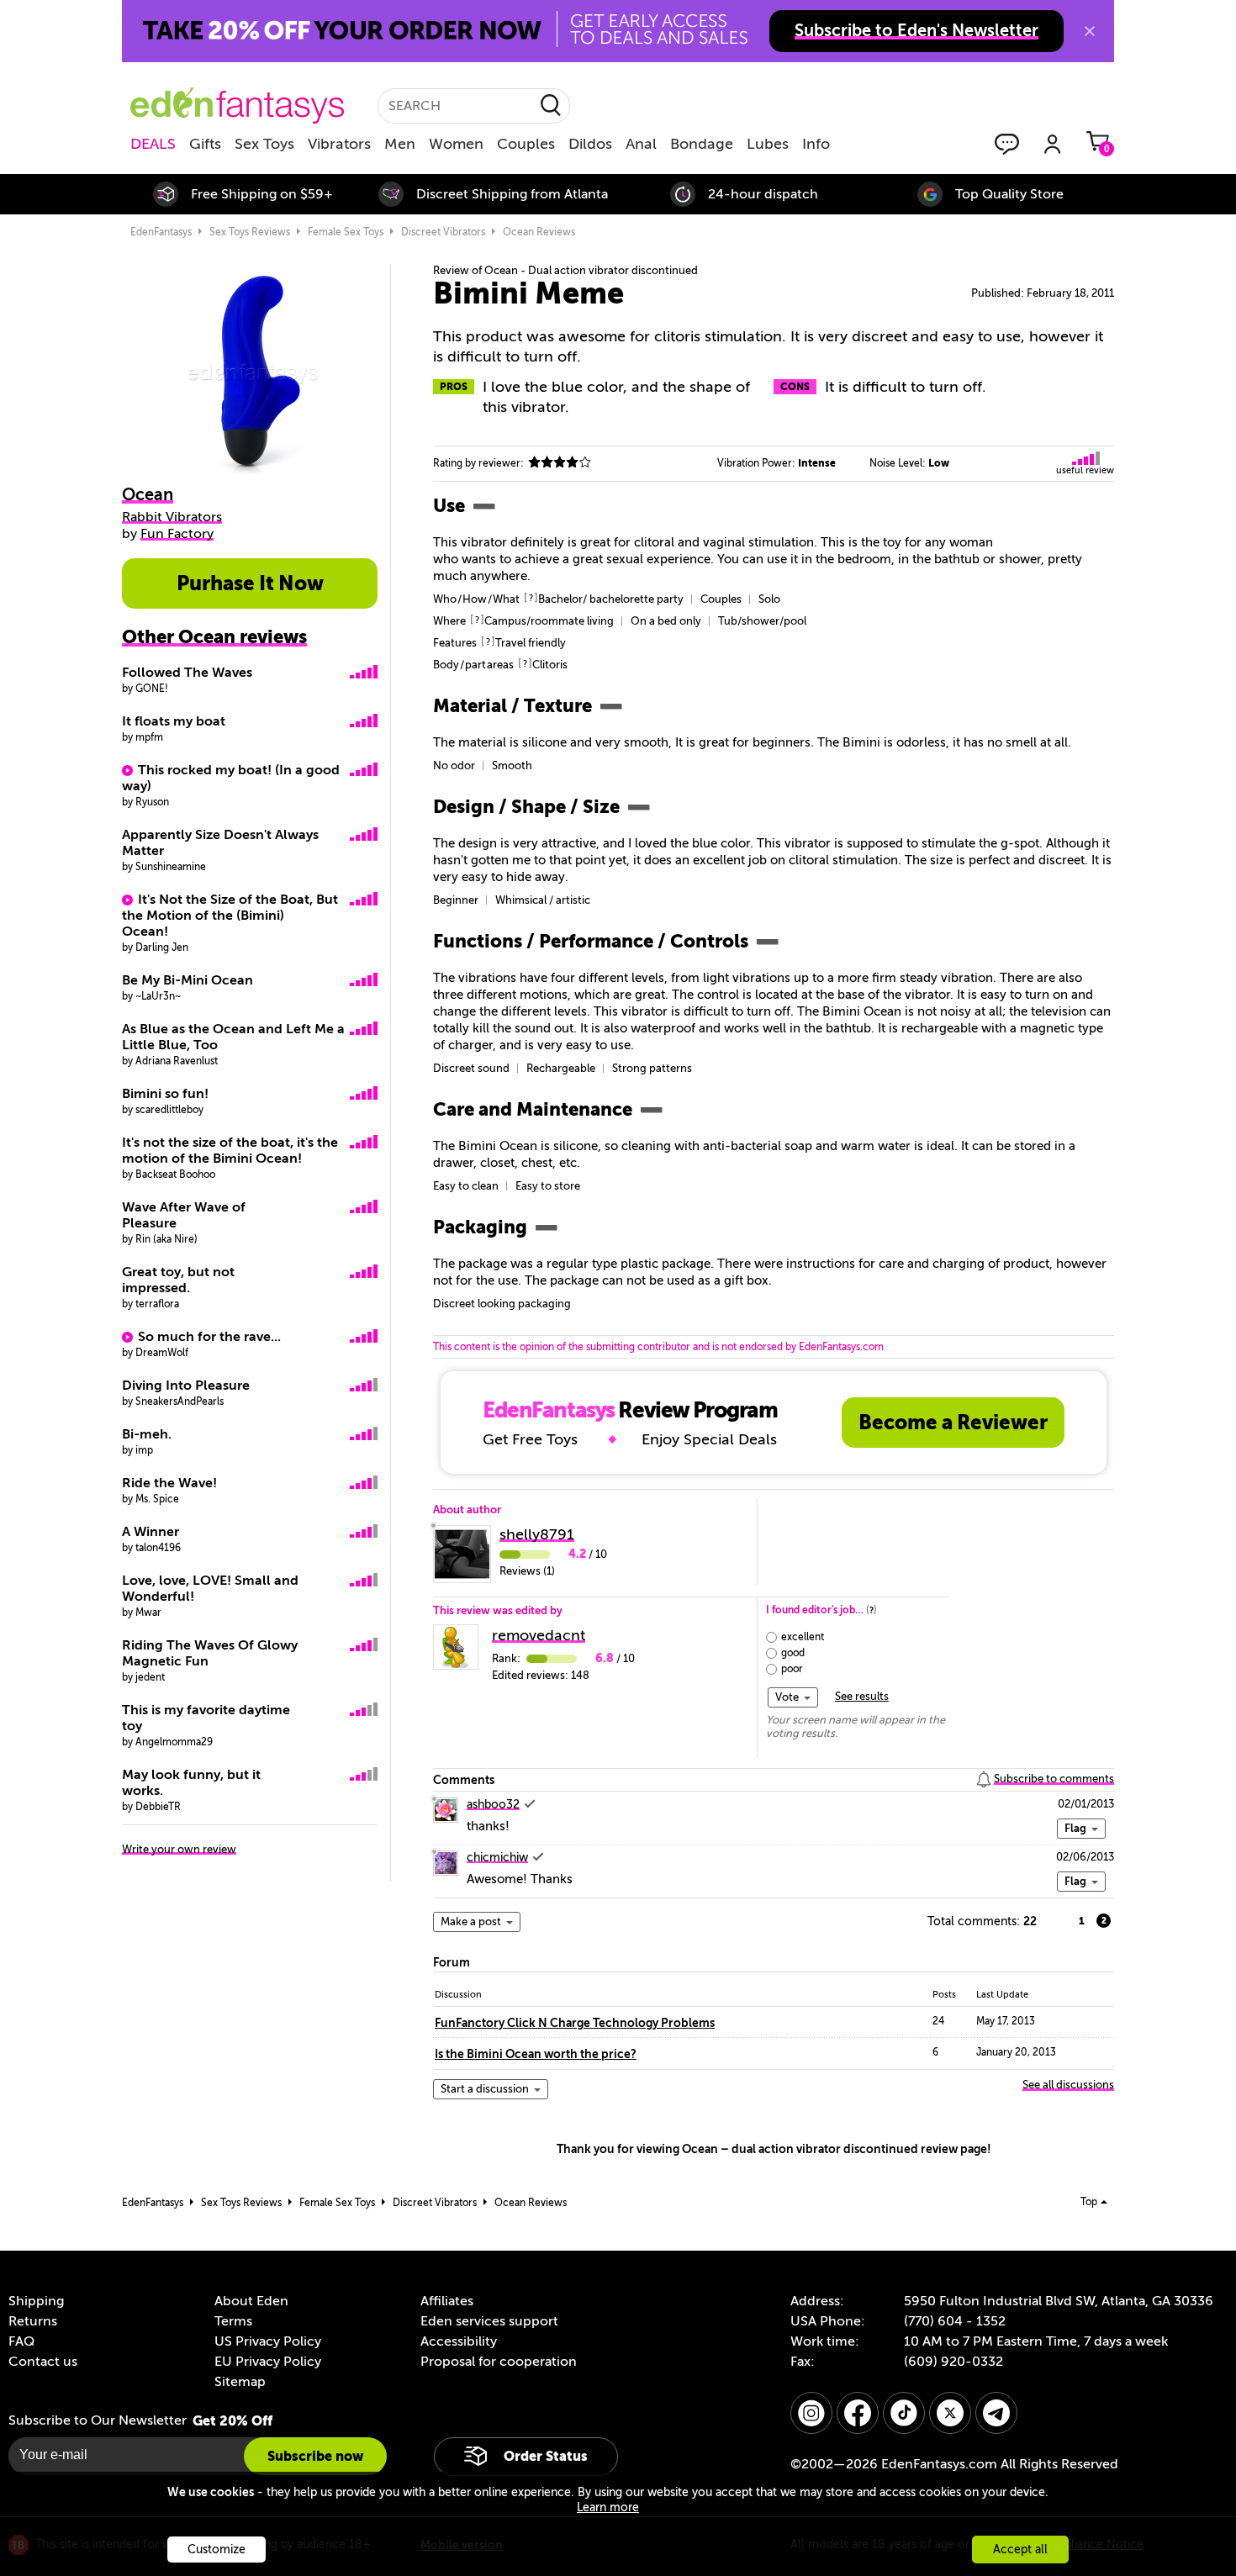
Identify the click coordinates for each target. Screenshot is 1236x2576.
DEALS (153, 144)
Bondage (702, 144)
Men (400, 144)
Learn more (608, 2507)
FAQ (21, 2341)
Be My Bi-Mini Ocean (188, 980)
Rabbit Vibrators (172, 517)
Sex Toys (264, 144)
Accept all (1020, 2550)
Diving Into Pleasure (186, 1386)
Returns (33, 2321)
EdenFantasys (161, 232)
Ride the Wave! (169, 1483)
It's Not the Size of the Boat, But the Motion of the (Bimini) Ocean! (230, 916)
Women (456, 144)
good (793, 1653)
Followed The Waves (187, 673)
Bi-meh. (147, 1434)
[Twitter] (950, 2413)
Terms (233, 2321)
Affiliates (447, 2301)
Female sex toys (346, 232)
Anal (641, 144)
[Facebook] (858, 2413)
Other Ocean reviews (214, 637)
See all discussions (1068, 2085)
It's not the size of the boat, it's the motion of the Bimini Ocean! (230, 1151)
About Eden (251, 2301)
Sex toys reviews (250, 232)
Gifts (205, 144)
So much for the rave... (209, 1337)
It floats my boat (174, 721)
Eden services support (489, 2321)
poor (792, 1669)
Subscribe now (315, 2456)
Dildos (590, 144)
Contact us (43, 2362)
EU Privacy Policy (268, 2362)
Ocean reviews (539, 232)
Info (816, 144)
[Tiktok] (904, 2413)
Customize (217, 2550)
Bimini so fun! (165, 1094)
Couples (526, 144)
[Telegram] (996, 2413)
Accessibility (459, 2341)
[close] (1090, 31)
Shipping (36, 2301)
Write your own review (179, 1849)
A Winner (151, 1532)
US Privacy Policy (268, 2341)
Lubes (768, 144)
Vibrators (339, 144)
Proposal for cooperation (499, 2362)
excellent (803, 1637)
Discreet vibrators (443, 232)
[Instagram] (811, 2413)
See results (862, 1696)
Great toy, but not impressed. (178, 1280)
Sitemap (240, 2382)
